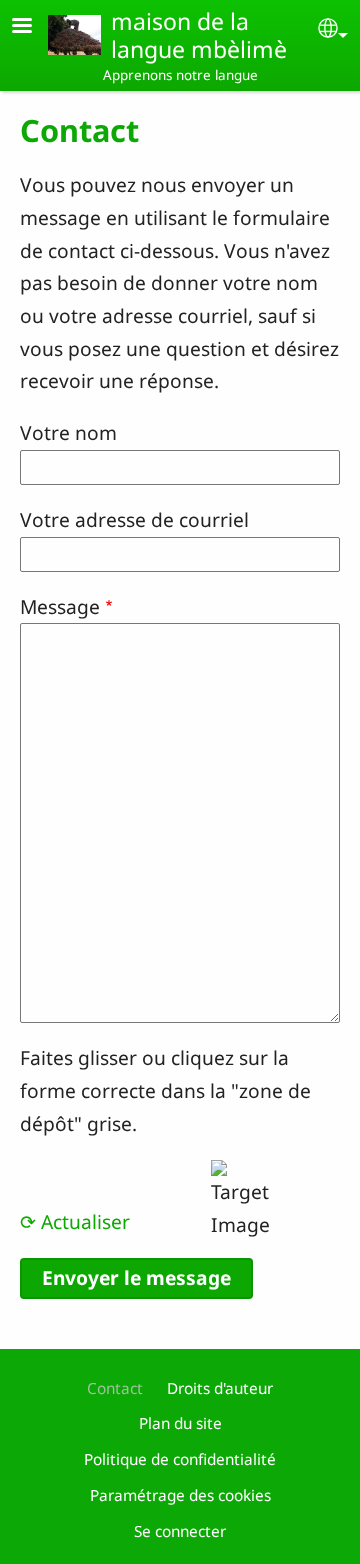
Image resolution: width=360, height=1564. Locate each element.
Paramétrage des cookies (180, 1495)
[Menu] (34, 27)
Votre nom (68, 432)
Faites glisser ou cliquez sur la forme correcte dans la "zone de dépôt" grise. (165, 1090)
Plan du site (180, 1423)
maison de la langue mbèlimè (199, 35)
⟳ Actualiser (75, 1221)
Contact (115, 1388)
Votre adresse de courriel (134, 519)
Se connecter (180, 1531)
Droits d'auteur (220, 1388)
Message (60, 606)
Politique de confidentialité (180, 1459)
